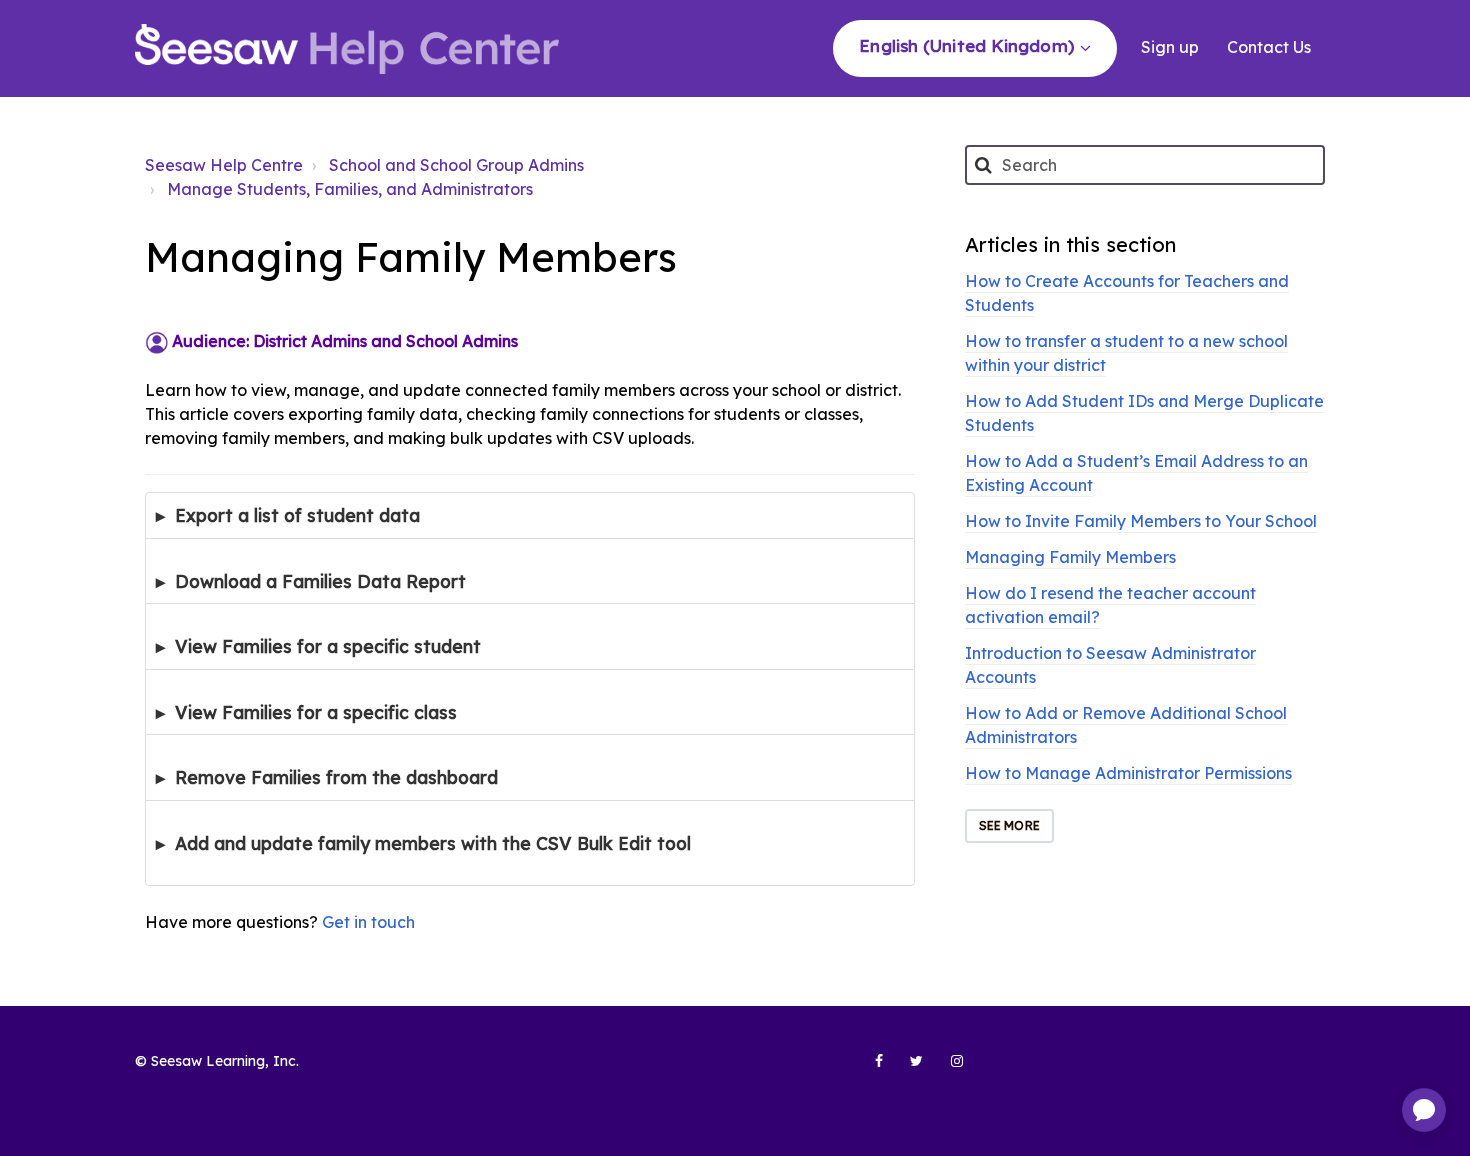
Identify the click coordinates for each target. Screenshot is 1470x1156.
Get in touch (368, 922)
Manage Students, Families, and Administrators (350, 189)
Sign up (1172, 47)
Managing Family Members (1070, 557)
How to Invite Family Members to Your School (1141, 521)
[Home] (347, 49)
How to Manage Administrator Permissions (1128, 773)
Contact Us (1269, 47)
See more (1009, 825)
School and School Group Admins (456, 165)
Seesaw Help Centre (224, 165)
